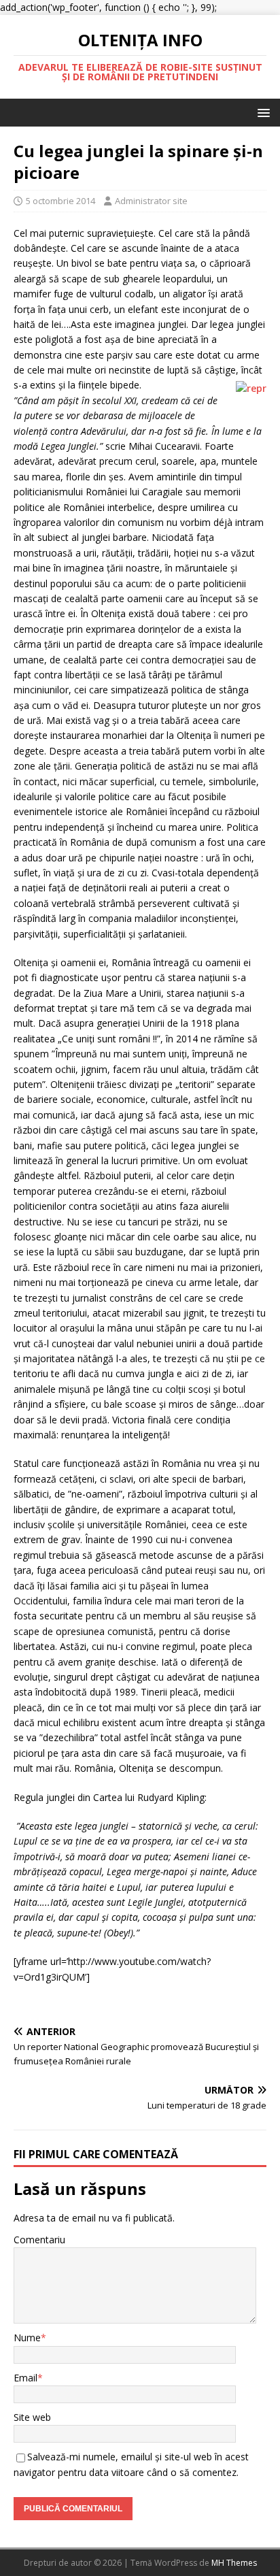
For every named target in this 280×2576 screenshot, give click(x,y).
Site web (32, 2417)
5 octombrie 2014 (60, 201)
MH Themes (234, 2563)
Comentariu (39, 2240)
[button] (261, 112)
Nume (27, 2338)
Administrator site (151, 201)
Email (25, 2378)
